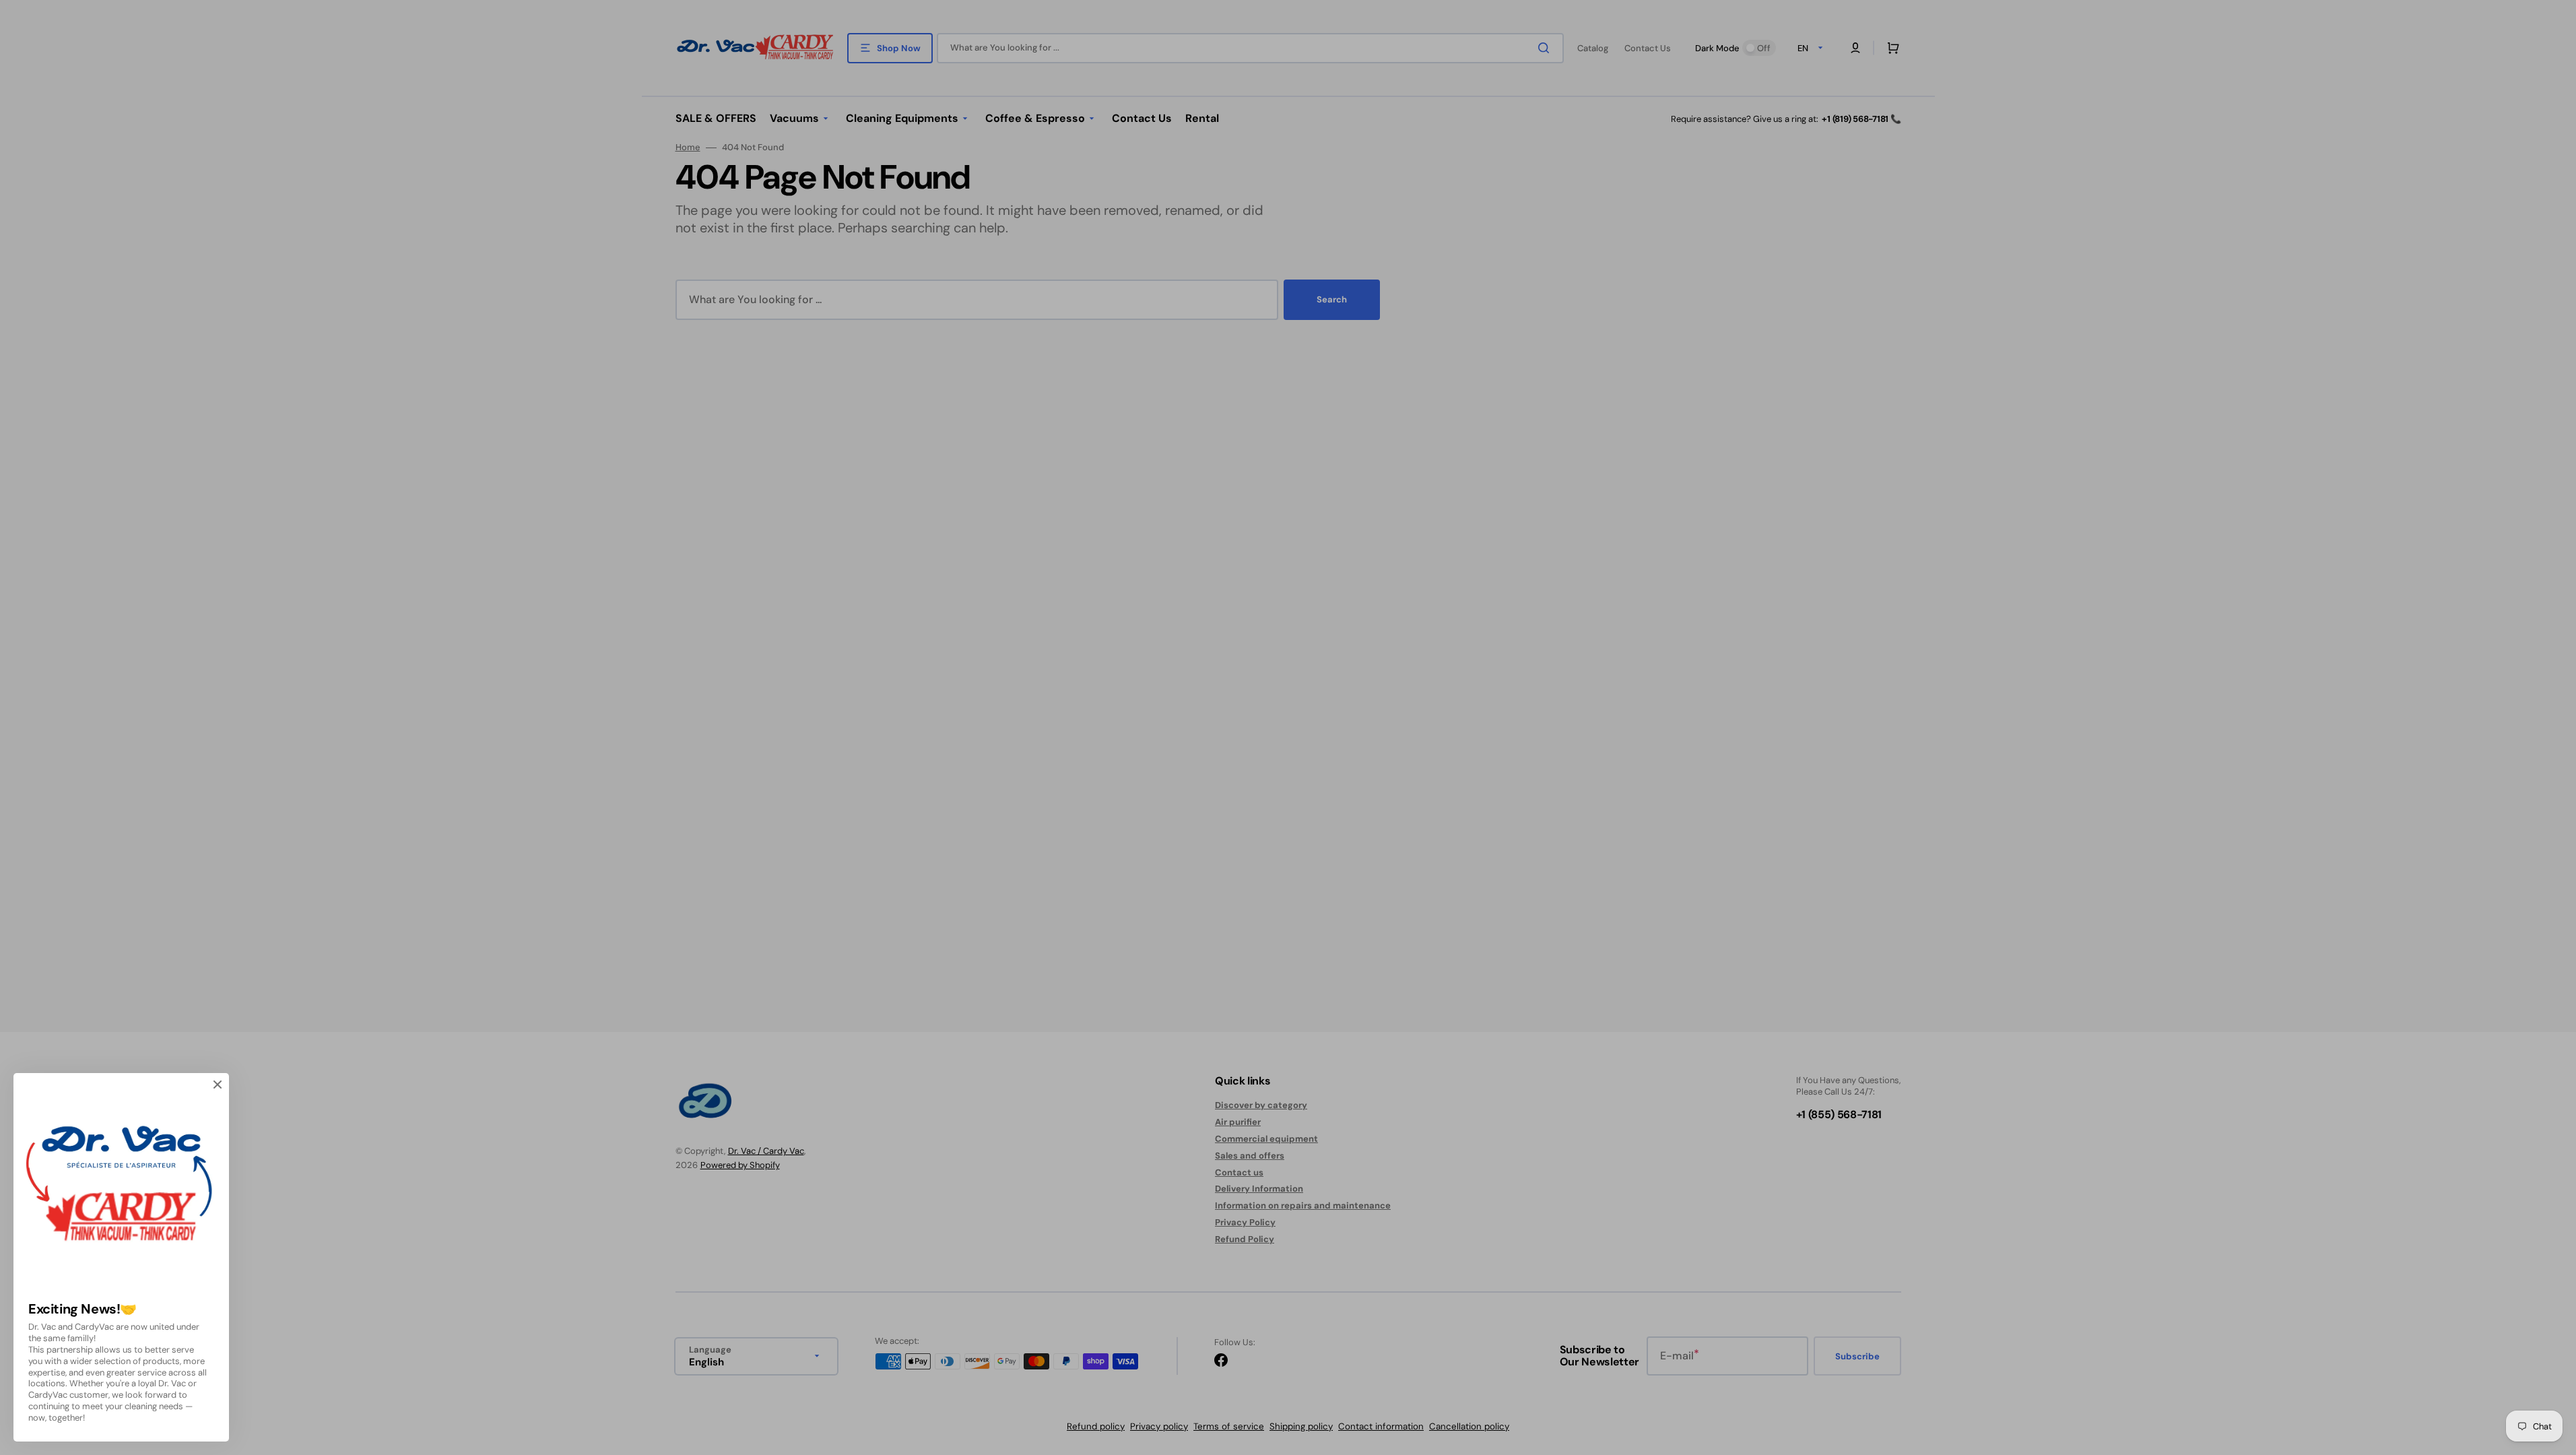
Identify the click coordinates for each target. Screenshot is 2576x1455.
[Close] (218, 1085)
